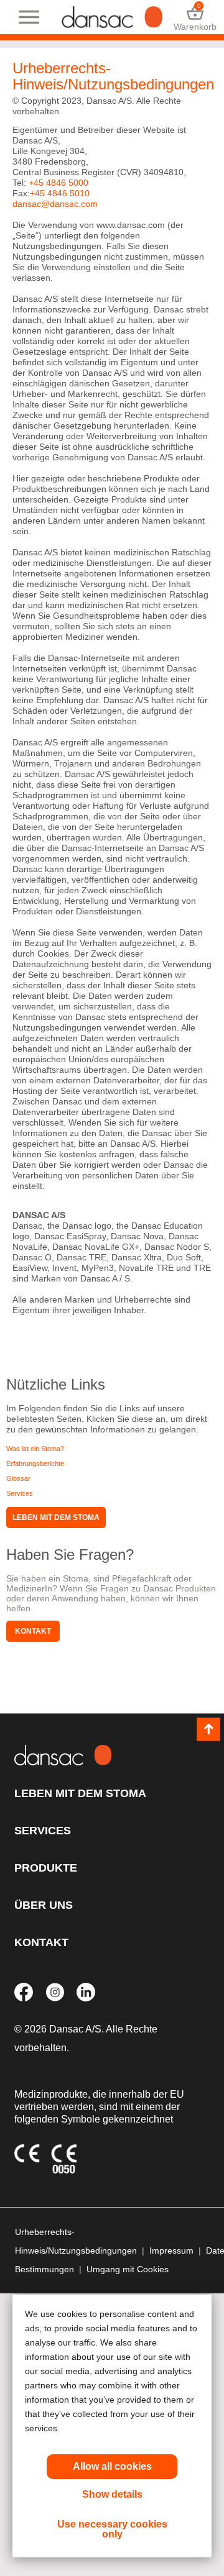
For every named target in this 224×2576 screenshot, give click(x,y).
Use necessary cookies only (112, 2529)
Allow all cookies (112, 2466)
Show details (112, 2494)
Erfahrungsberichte (35, 1463)
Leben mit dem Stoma (56, 1518)
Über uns (44, 1905)
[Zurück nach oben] (208, 1729)
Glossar (18, 1478)
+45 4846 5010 (60, 193)
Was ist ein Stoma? (35, 1449)
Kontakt (33, 1631)
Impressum (171, 2251)
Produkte (46, 1868)
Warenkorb (195, 17)
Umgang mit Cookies (128, 2269)
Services (20, 1493)
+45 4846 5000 (58, 183)
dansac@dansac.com (55, 204)
